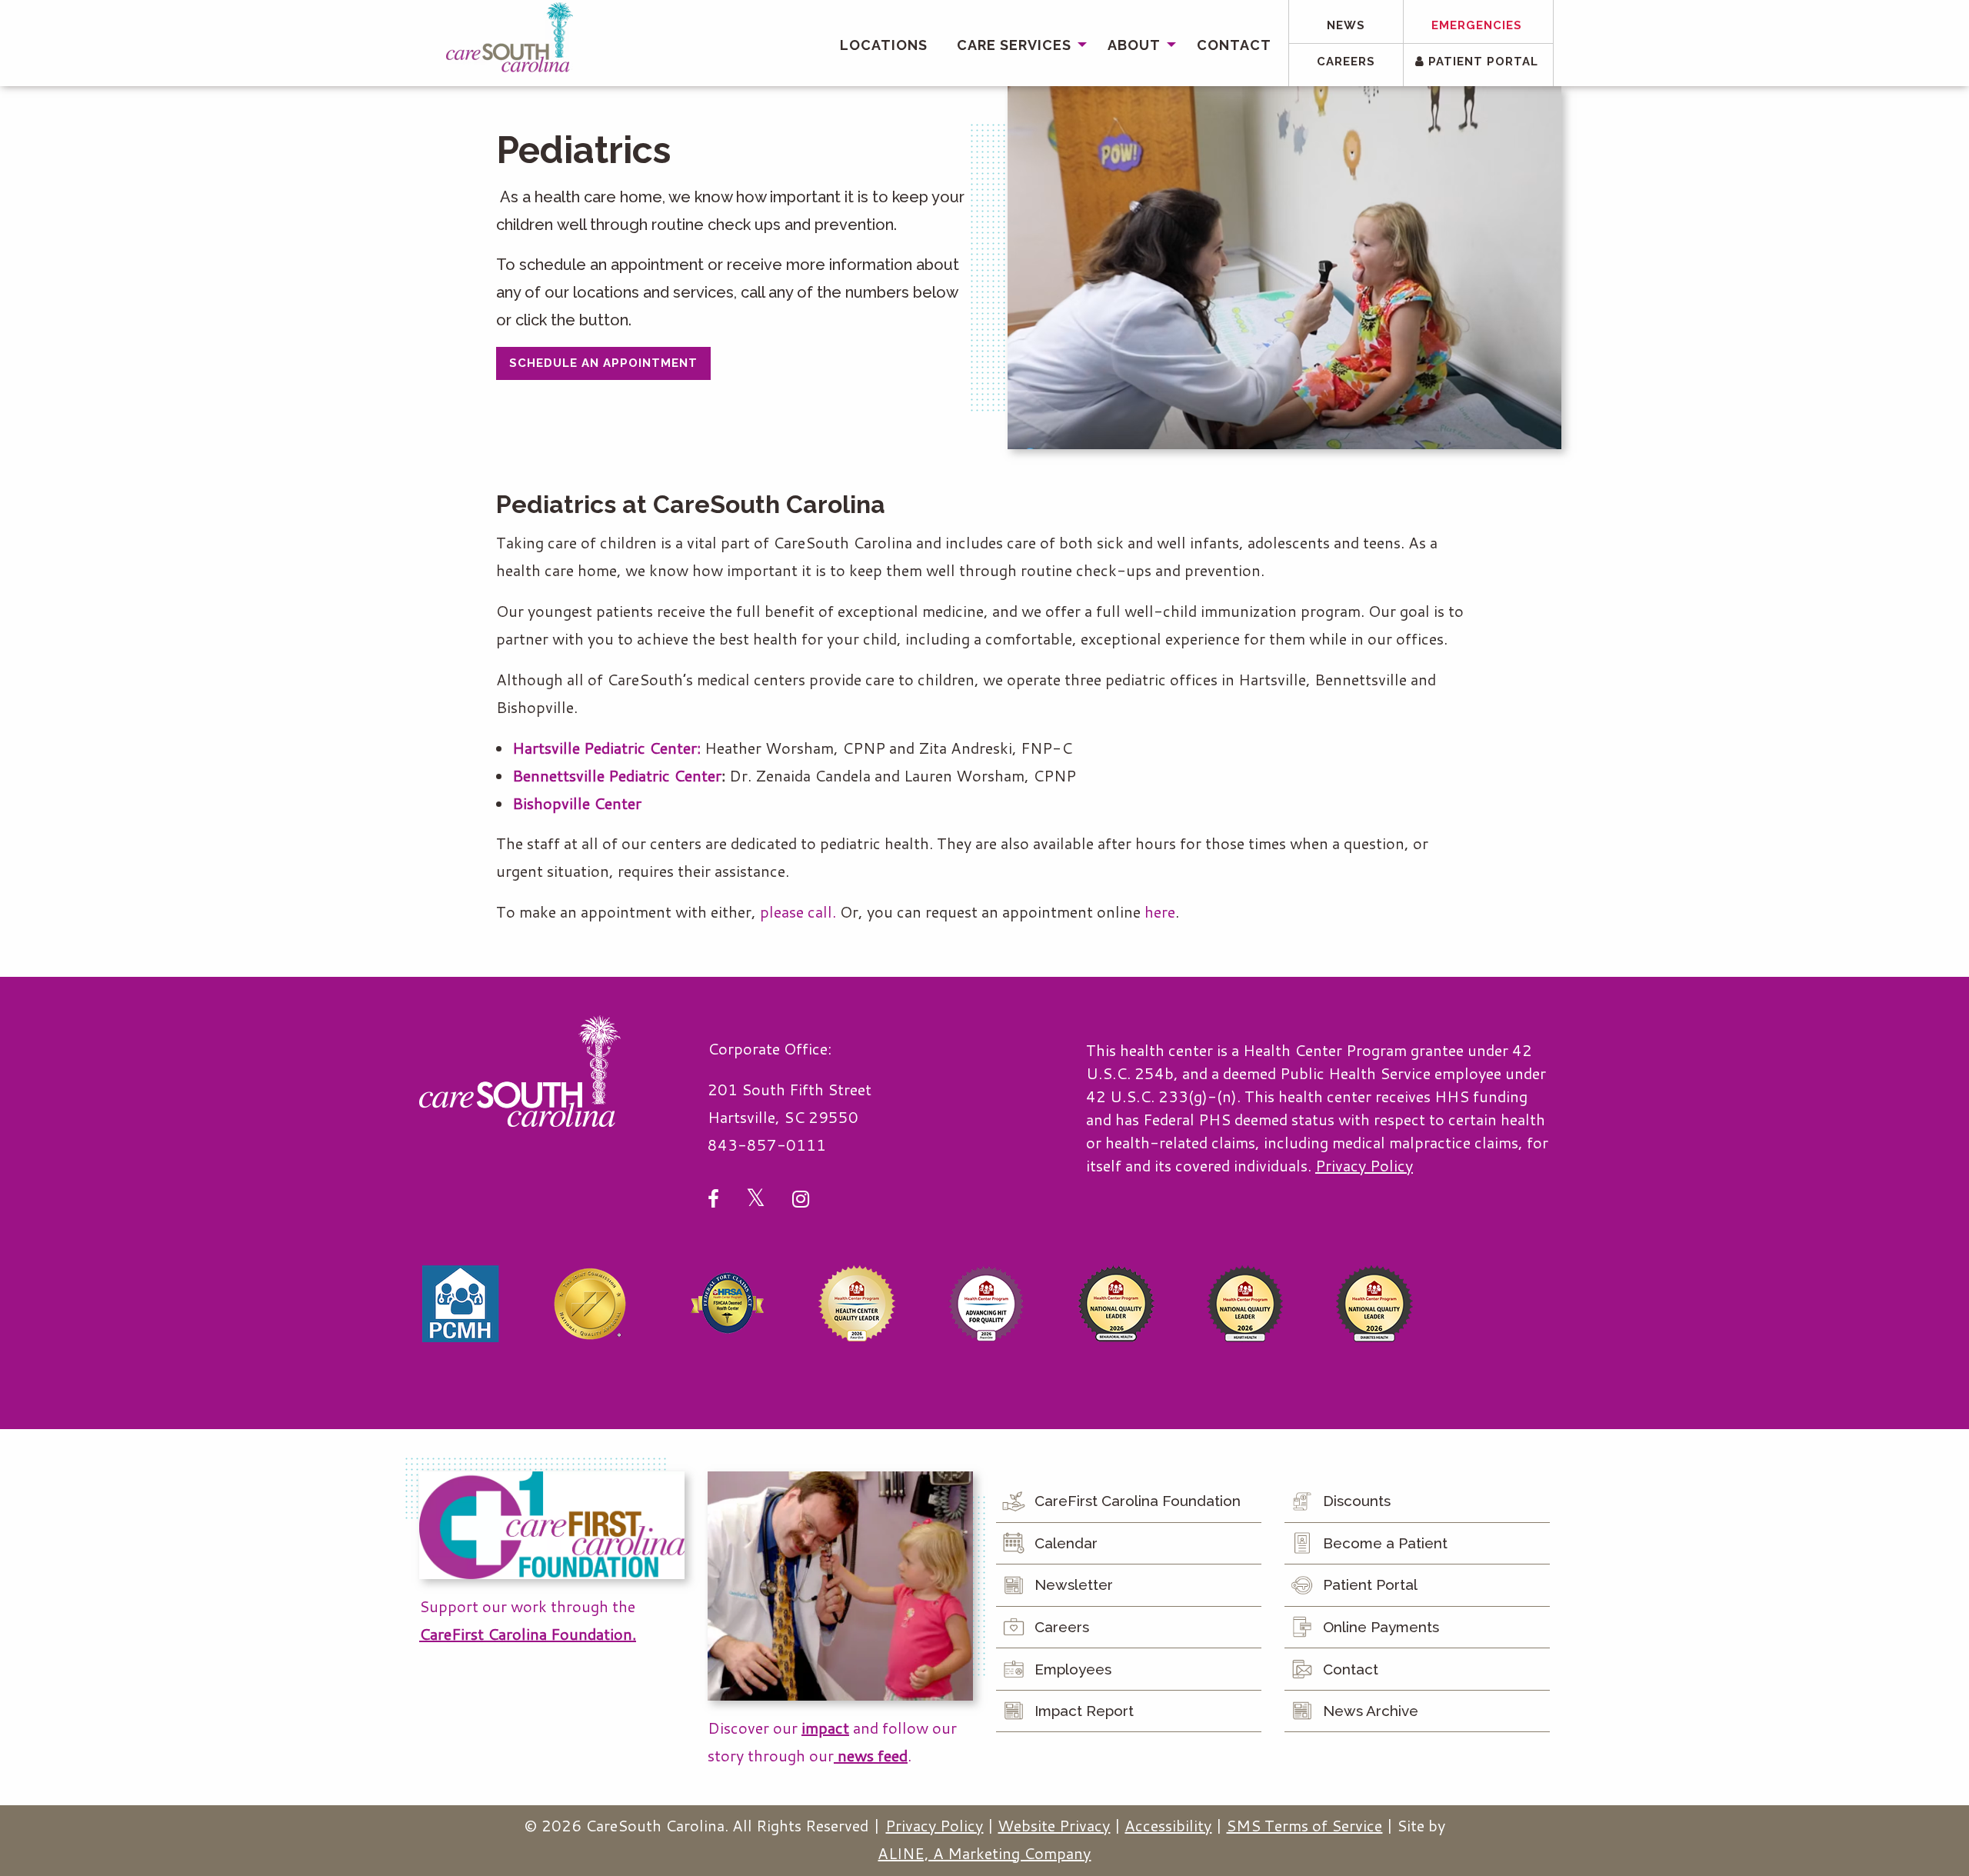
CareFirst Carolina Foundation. (528, 1634)
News (1346, 25)
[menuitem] (884, 45)
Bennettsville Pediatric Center (617, 775)
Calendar (1066, 1543)
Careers (1346, 62)
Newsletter (1074, 1584)
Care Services (1014, 45)
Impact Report (1084, 1711)
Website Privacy (1054, 1825)
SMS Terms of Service (1304, 1825)
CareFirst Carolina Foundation (1138, 1501)
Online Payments (1381, 1627)
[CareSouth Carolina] (510, 37)
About (1134, 45)
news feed (871, 1755)
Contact (1234, 45)
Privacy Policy (1364, 1165)
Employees (1073, 1669)
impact (825, 1728)
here (1160, 911)
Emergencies (1477, 25)
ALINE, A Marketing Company (984, 1853)
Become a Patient (1385, 1543)
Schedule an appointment (603, 363)
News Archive (1371, 1711)
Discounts (1357, 1501)
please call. (798, 911)
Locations (884, 45)
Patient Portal (1481, 62)
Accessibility (1168, 1825)
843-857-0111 (767, 1145)
